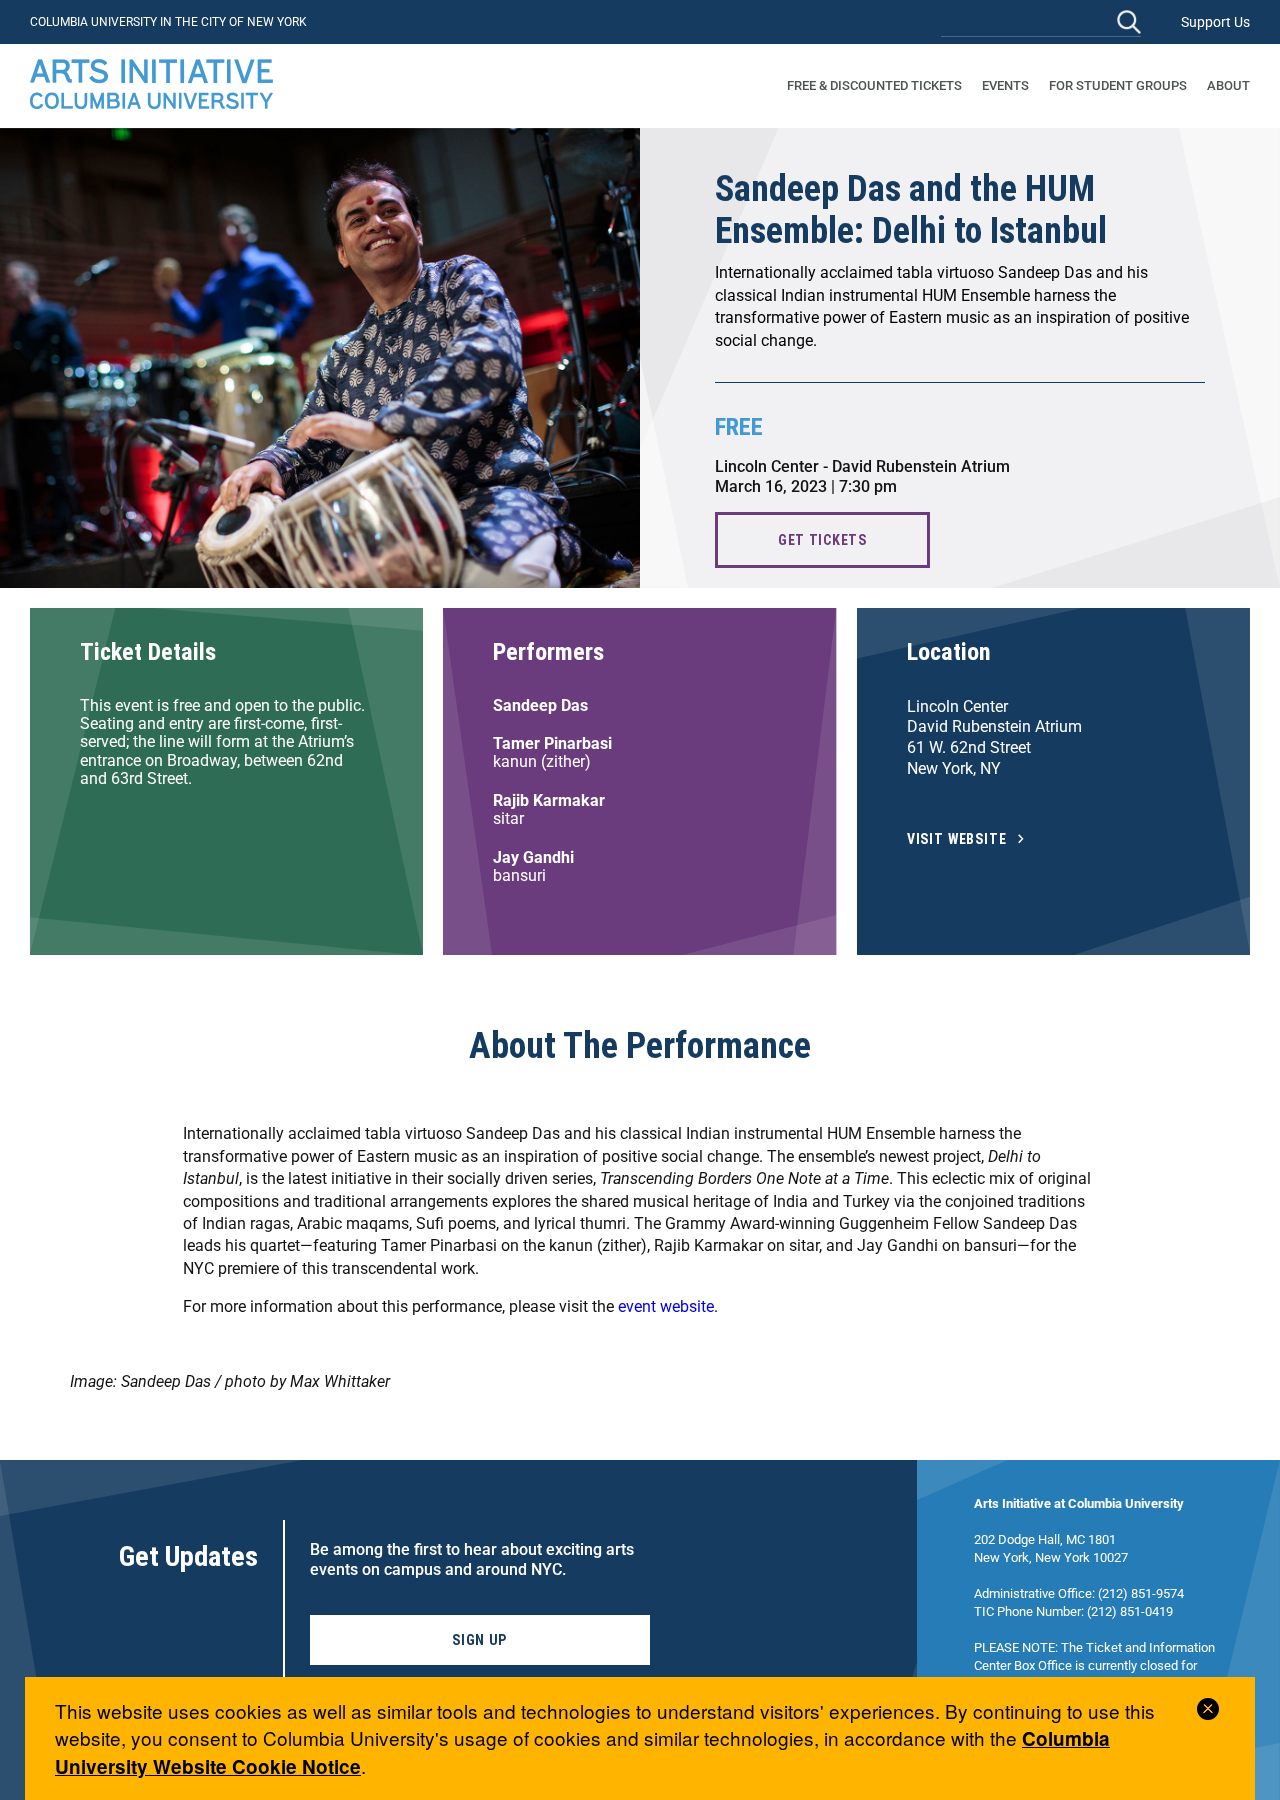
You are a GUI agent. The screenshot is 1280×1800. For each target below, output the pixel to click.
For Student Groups (1118, 85)
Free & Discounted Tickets (874, 85)
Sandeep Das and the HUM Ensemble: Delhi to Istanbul (911, 210)
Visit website (957, 839)
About (1228, 85)
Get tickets (822, 540)
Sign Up (479, 1640)
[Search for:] (1041, 21)
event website (666, 1306)
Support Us (1215, 22)
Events (1005, 85)
